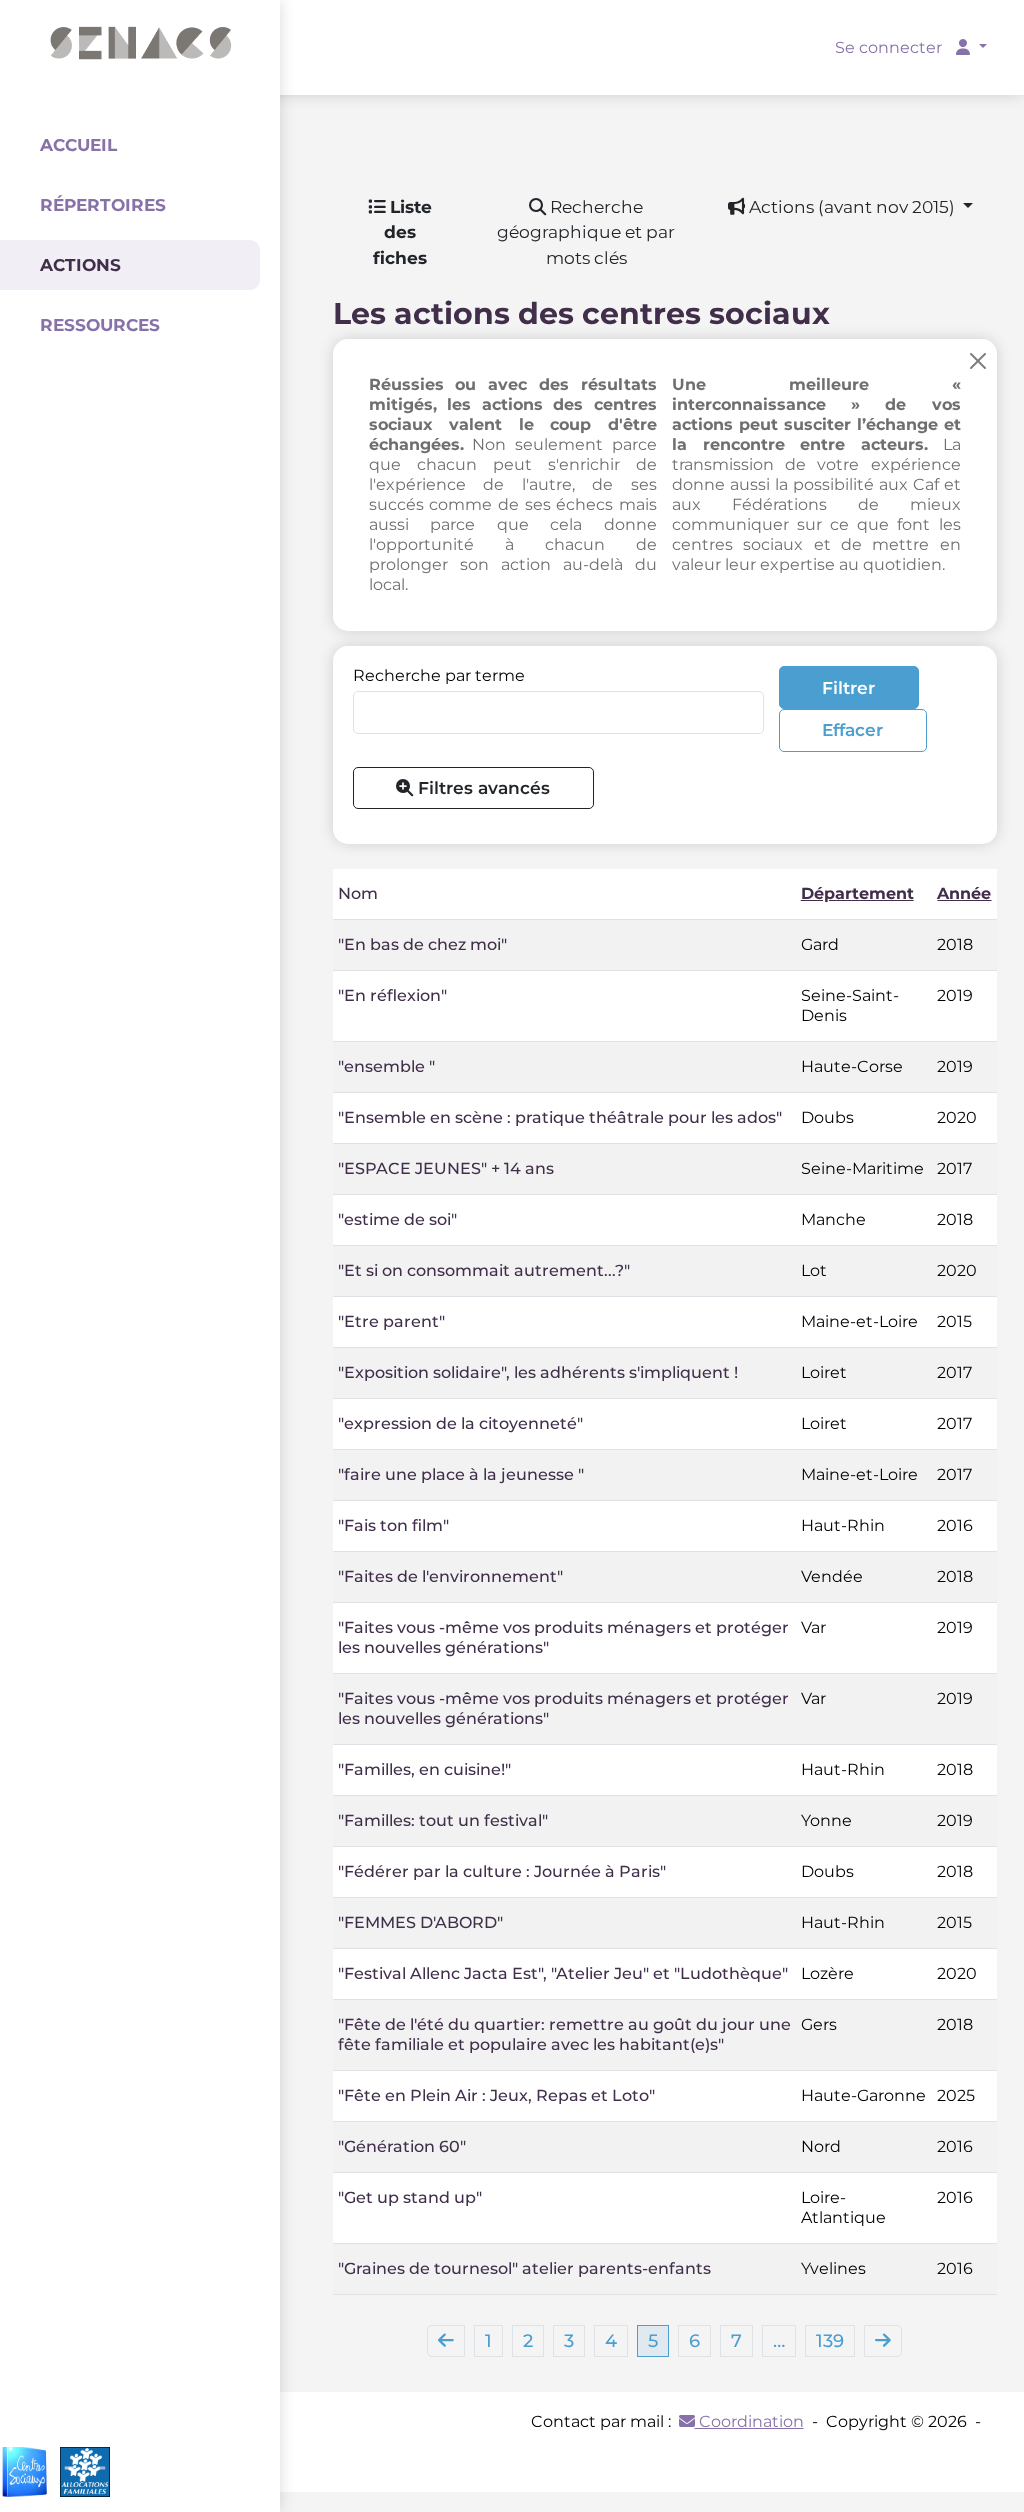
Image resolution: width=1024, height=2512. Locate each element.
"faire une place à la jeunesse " (461, 1474)
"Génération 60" (402, 2146)
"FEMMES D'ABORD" (420, 1922)
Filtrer (848, 687)
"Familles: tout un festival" (443, 1820)
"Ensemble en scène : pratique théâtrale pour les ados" (560, 1117)
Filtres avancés (481, 787)
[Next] (883, 2341)
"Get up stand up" (410, 2197)
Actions (80, 265)
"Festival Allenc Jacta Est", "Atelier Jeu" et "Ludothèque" (563, 1973)
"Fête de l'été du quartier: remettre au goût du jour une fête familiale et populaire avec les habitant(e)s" (564, 2034)
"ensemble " (386, 1066)
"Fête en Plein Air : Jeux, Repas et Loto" (496, 2095)
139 (830, 2341)
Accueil (78, 145)
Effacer (852, 729)
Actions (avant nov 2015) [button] (852, 206)
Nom (358, 893)
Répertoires (103, 205)
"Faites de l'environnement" (450, 1576)
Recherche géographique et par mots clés (586, 232)
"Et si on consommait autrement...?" (484, 1270)
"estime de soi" (397, 1219)
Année (964, 893)
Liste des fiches (402, 232)
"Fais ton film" (393, 1525)
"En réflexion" (392, 995)
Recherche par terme (439, 675)
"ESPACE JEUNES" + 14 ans (446, 1168)
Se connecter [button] (890, 47)
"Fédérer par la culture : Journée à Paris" (502, 1871)
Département (857, 893)
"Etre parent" (391, 1321)
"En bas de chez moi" (422, 944)
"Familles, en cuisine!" (424, 1769)
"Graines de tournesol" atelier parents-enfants (524, 2268)
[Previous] (446, 2341)
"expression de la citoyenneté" (460, 1423)
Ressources (100, 325)
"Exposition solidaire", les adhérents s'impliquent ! (538, 1372)
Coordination (749, 2421)
